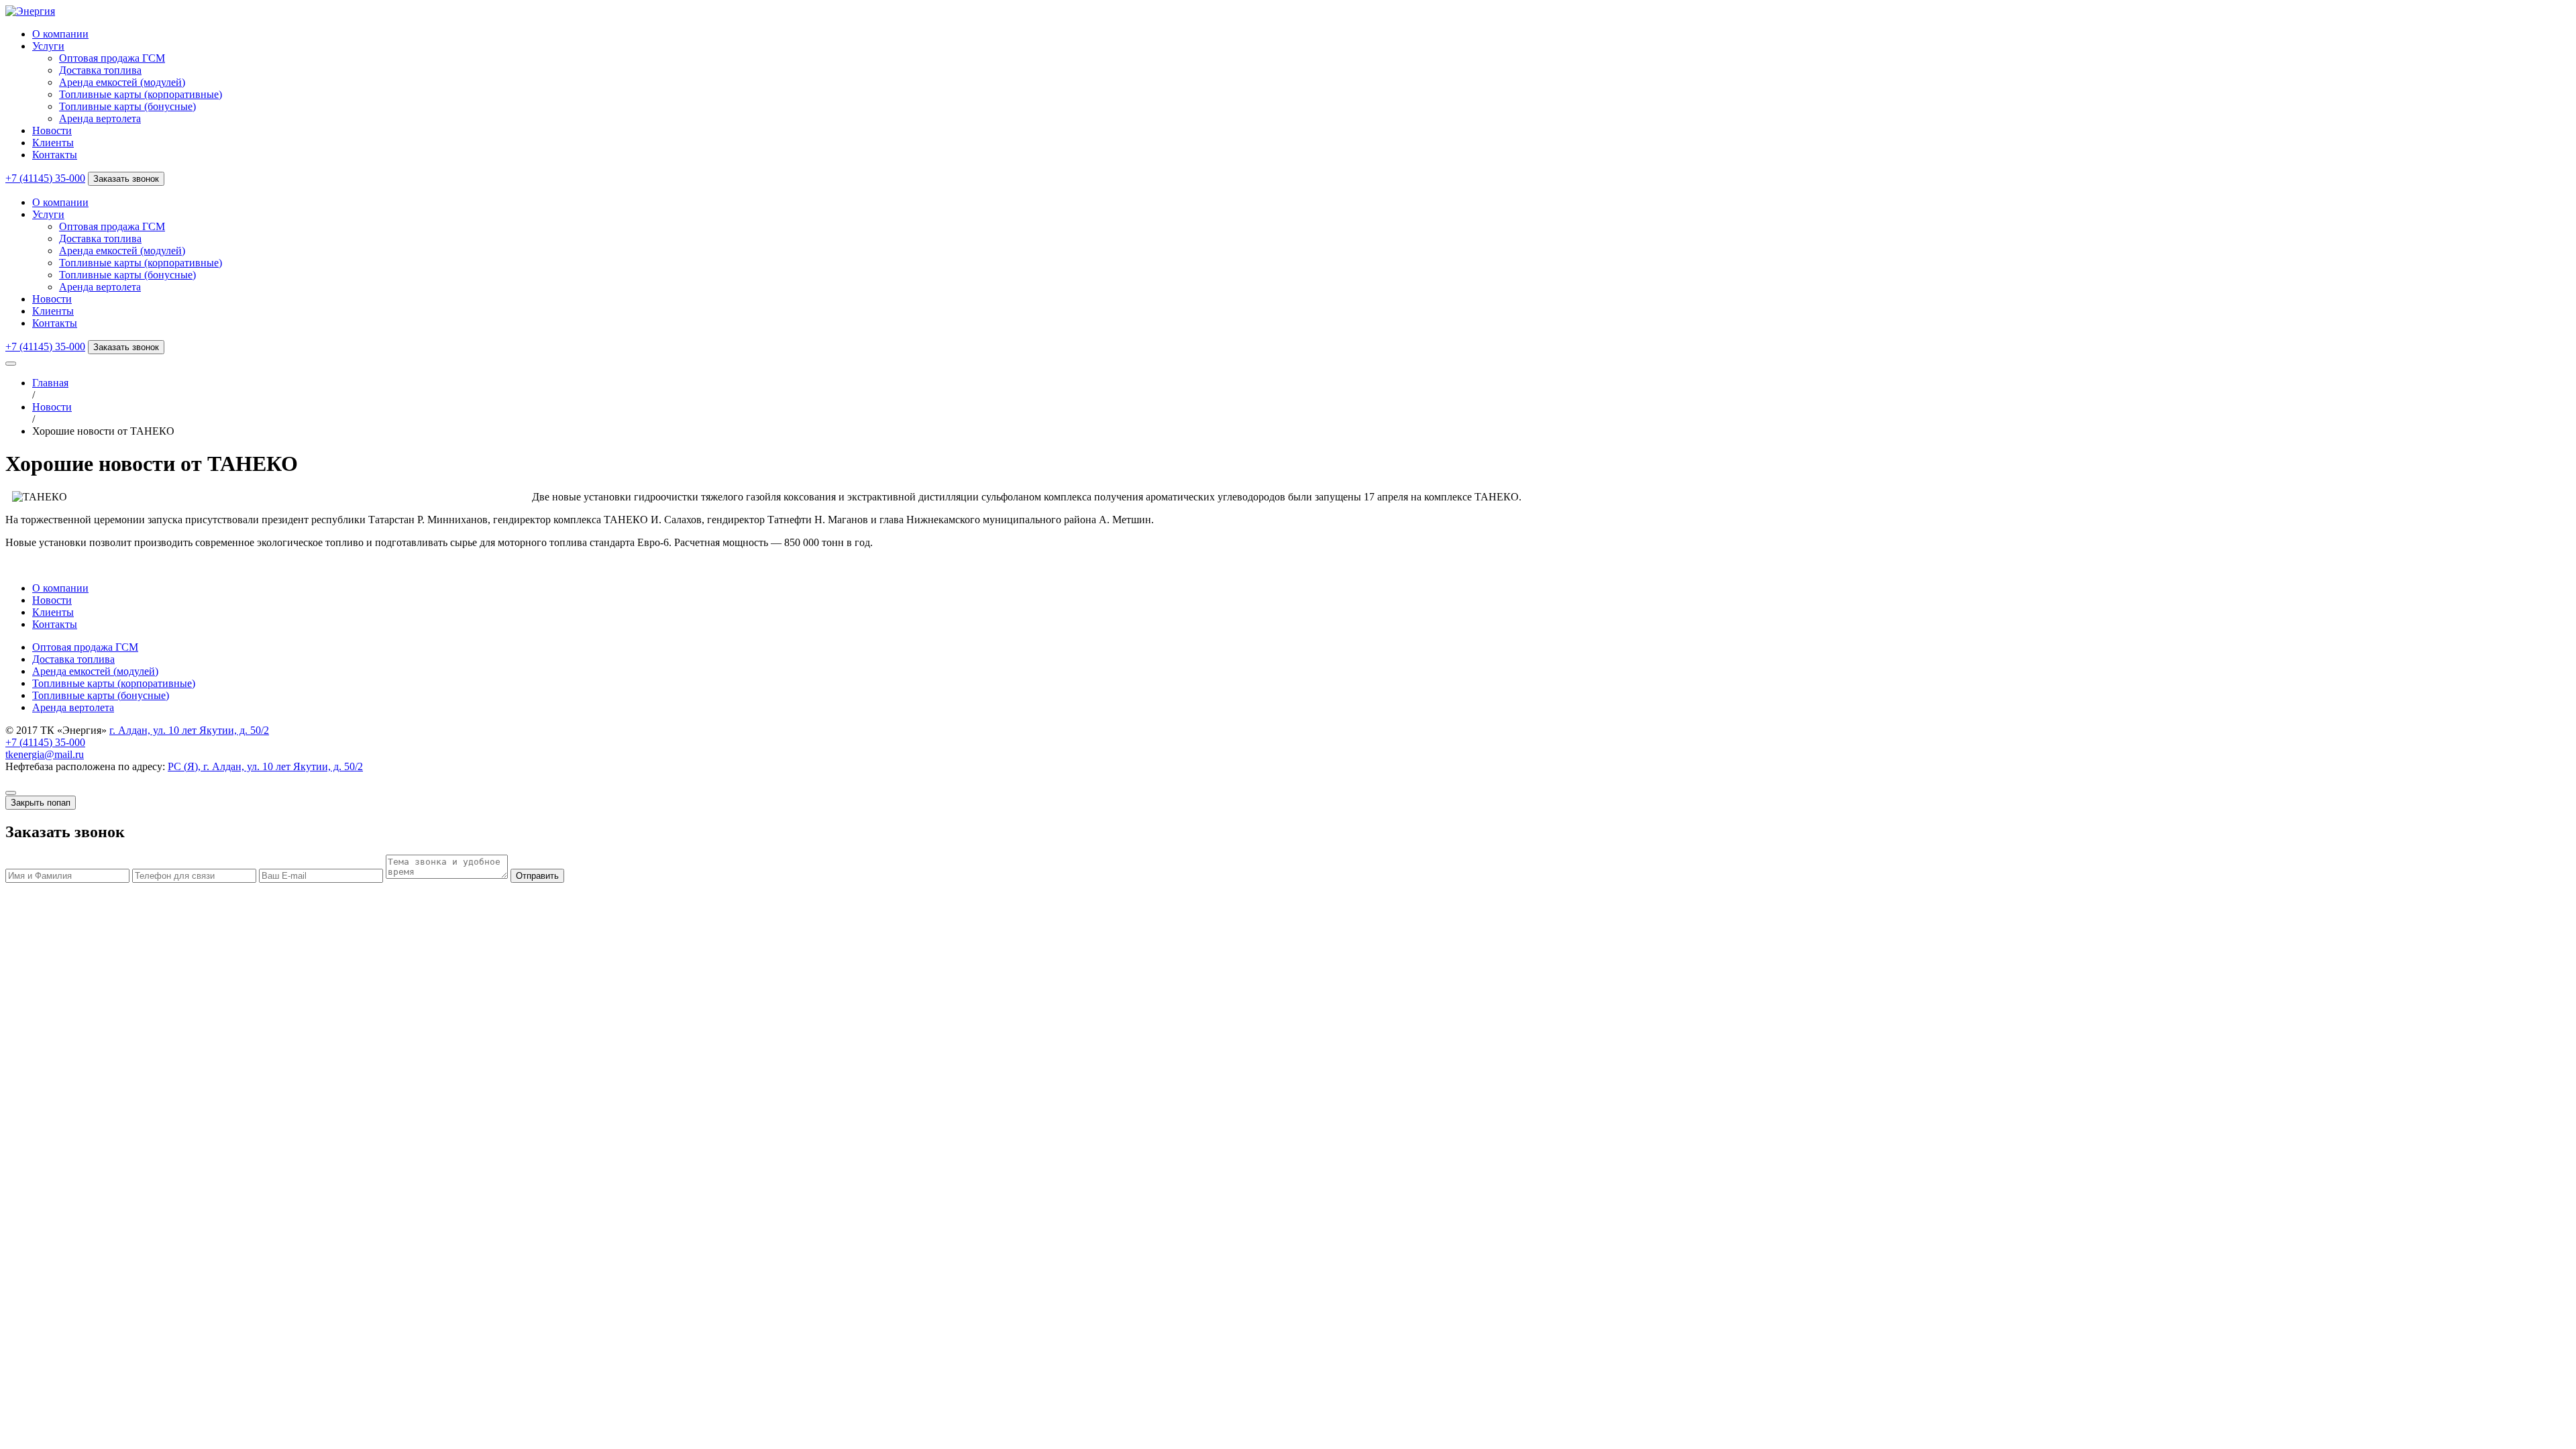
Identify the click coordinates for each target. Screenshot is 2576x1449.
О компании (60, 34)
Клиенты (53, 143)
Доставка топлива (100, 70)
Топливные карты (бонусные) (127, 106)
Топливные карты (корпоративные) (141, 94)
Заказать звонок (126, 179)
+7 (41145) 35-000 (45, 178)
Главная (50, 383)
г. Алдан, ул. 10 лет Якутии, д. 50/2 (189, 730)
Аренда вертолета (100, 118)
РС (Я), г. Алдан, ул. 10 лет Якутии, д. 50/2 (265, 766)
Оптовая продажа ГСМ (112, 58)
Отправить (537, 876)
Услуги (48, 46)
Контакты (55, 155)
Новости (52, 130)
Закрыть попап (41, 803)
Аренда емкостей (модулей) (122, 82)
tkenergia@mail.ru (45, 754)
